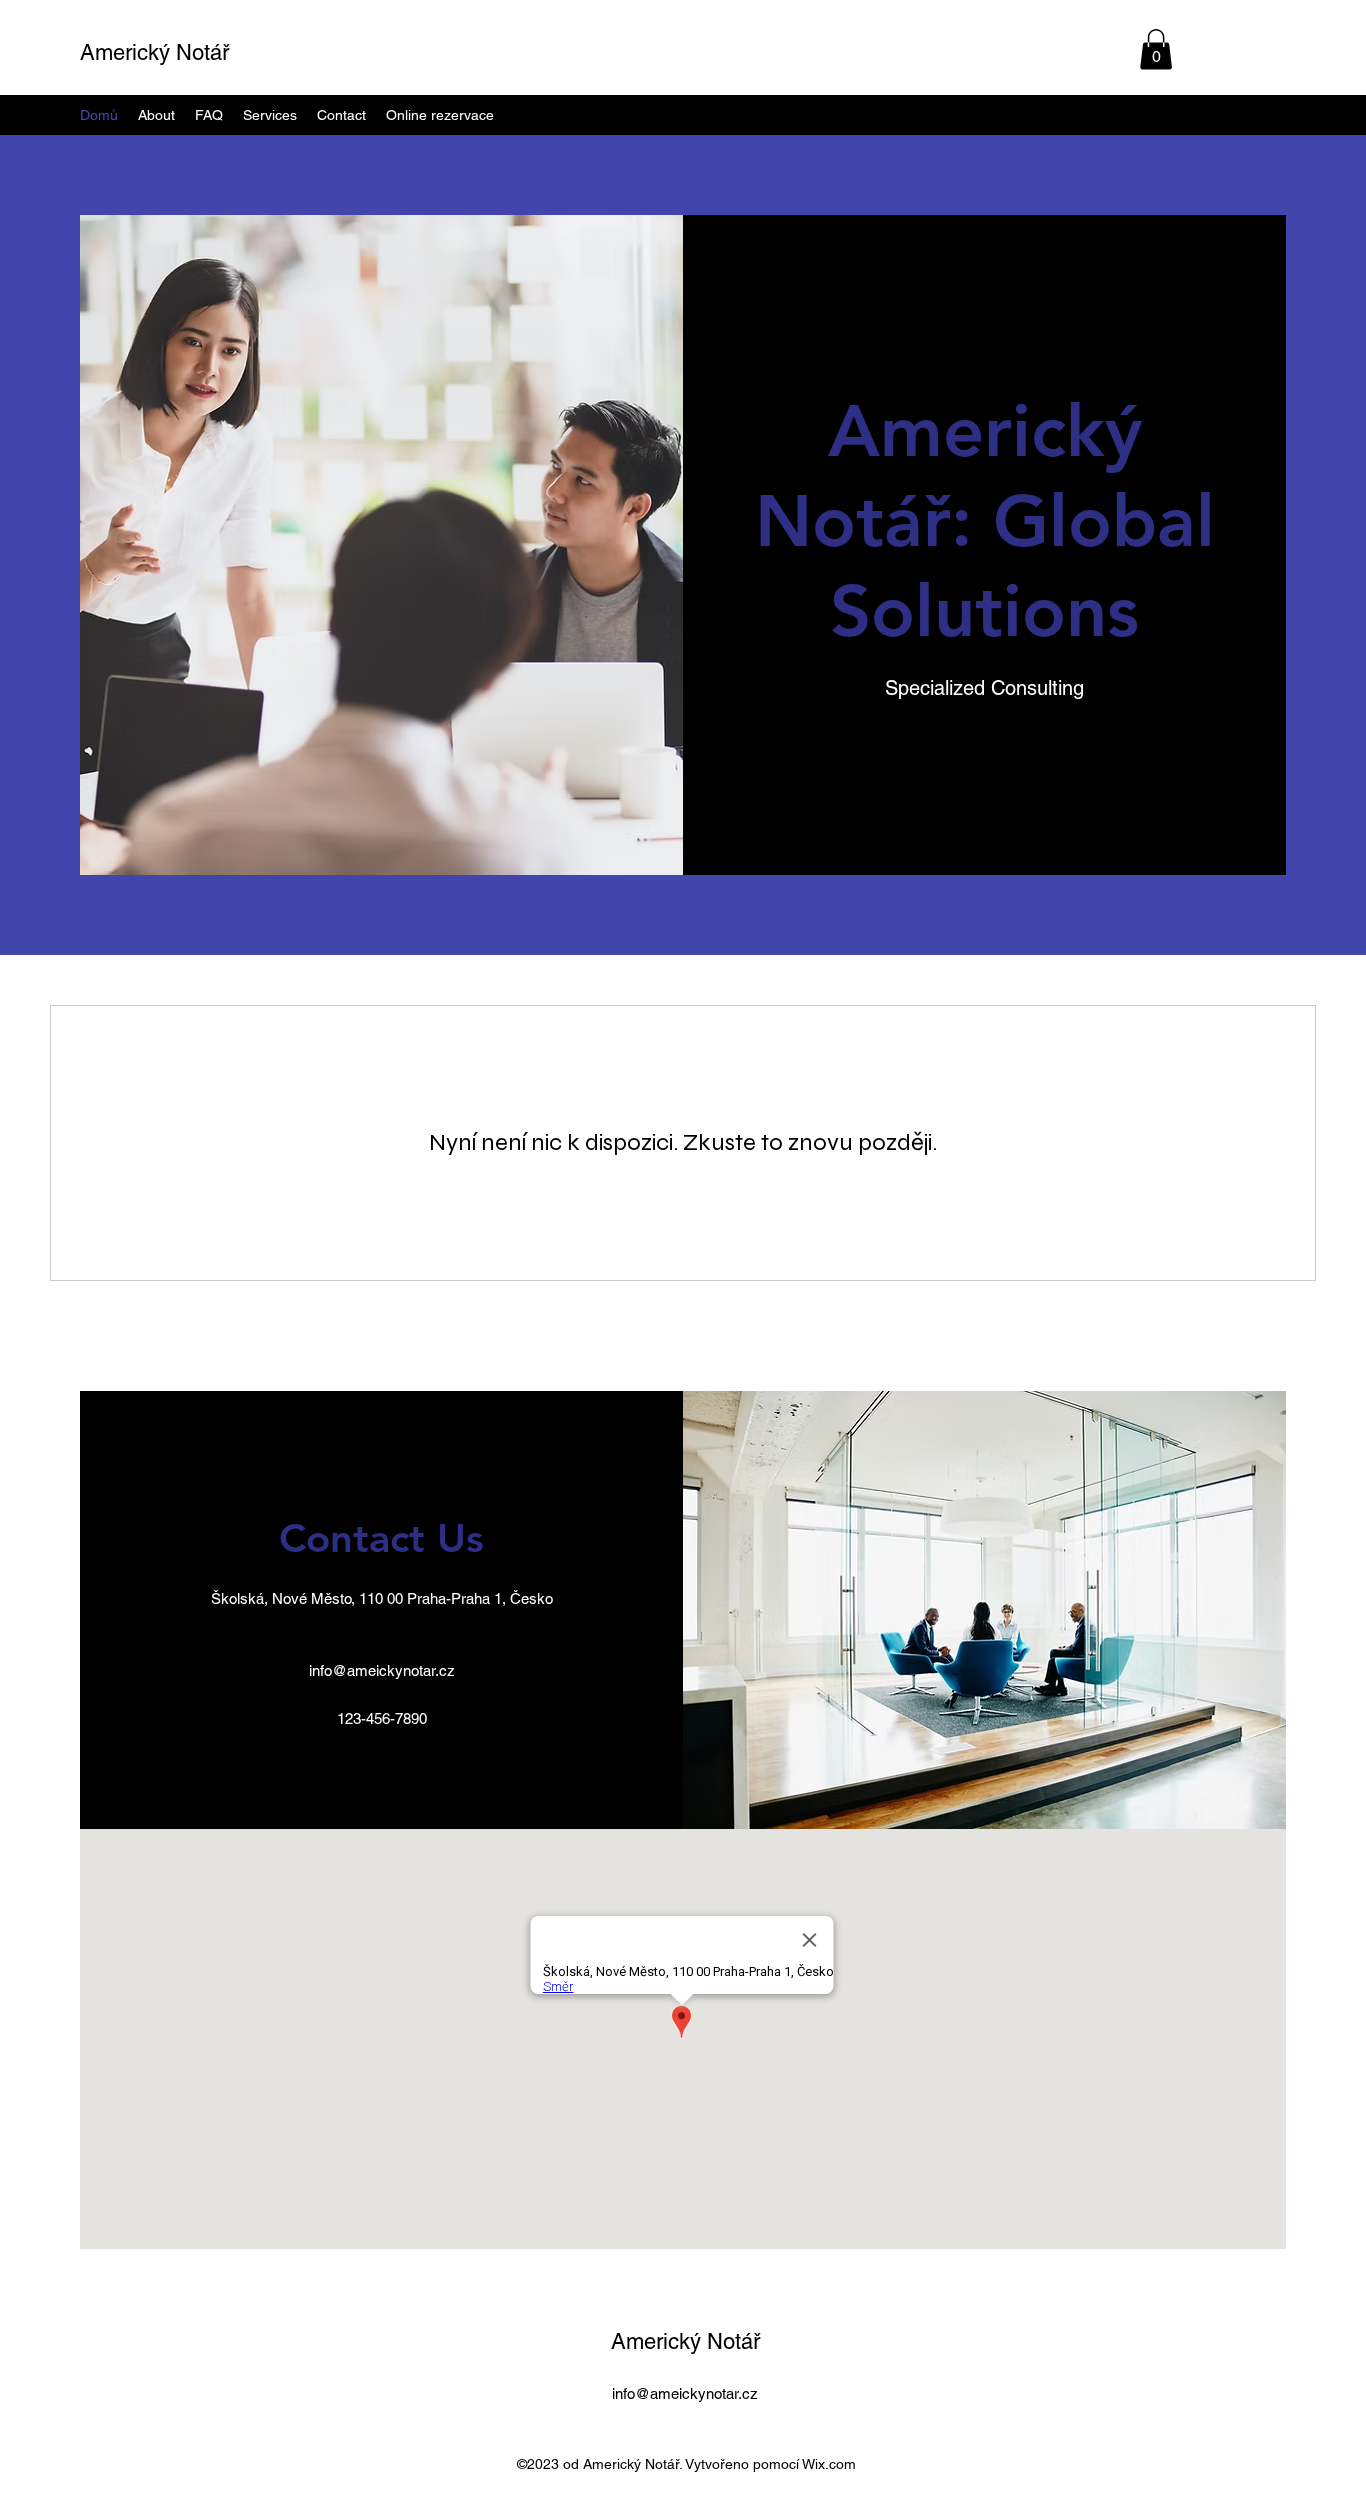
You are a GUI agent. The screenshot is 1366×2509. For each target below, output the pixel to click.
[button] (1156, 49)
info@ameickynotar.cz (382, 1670)
